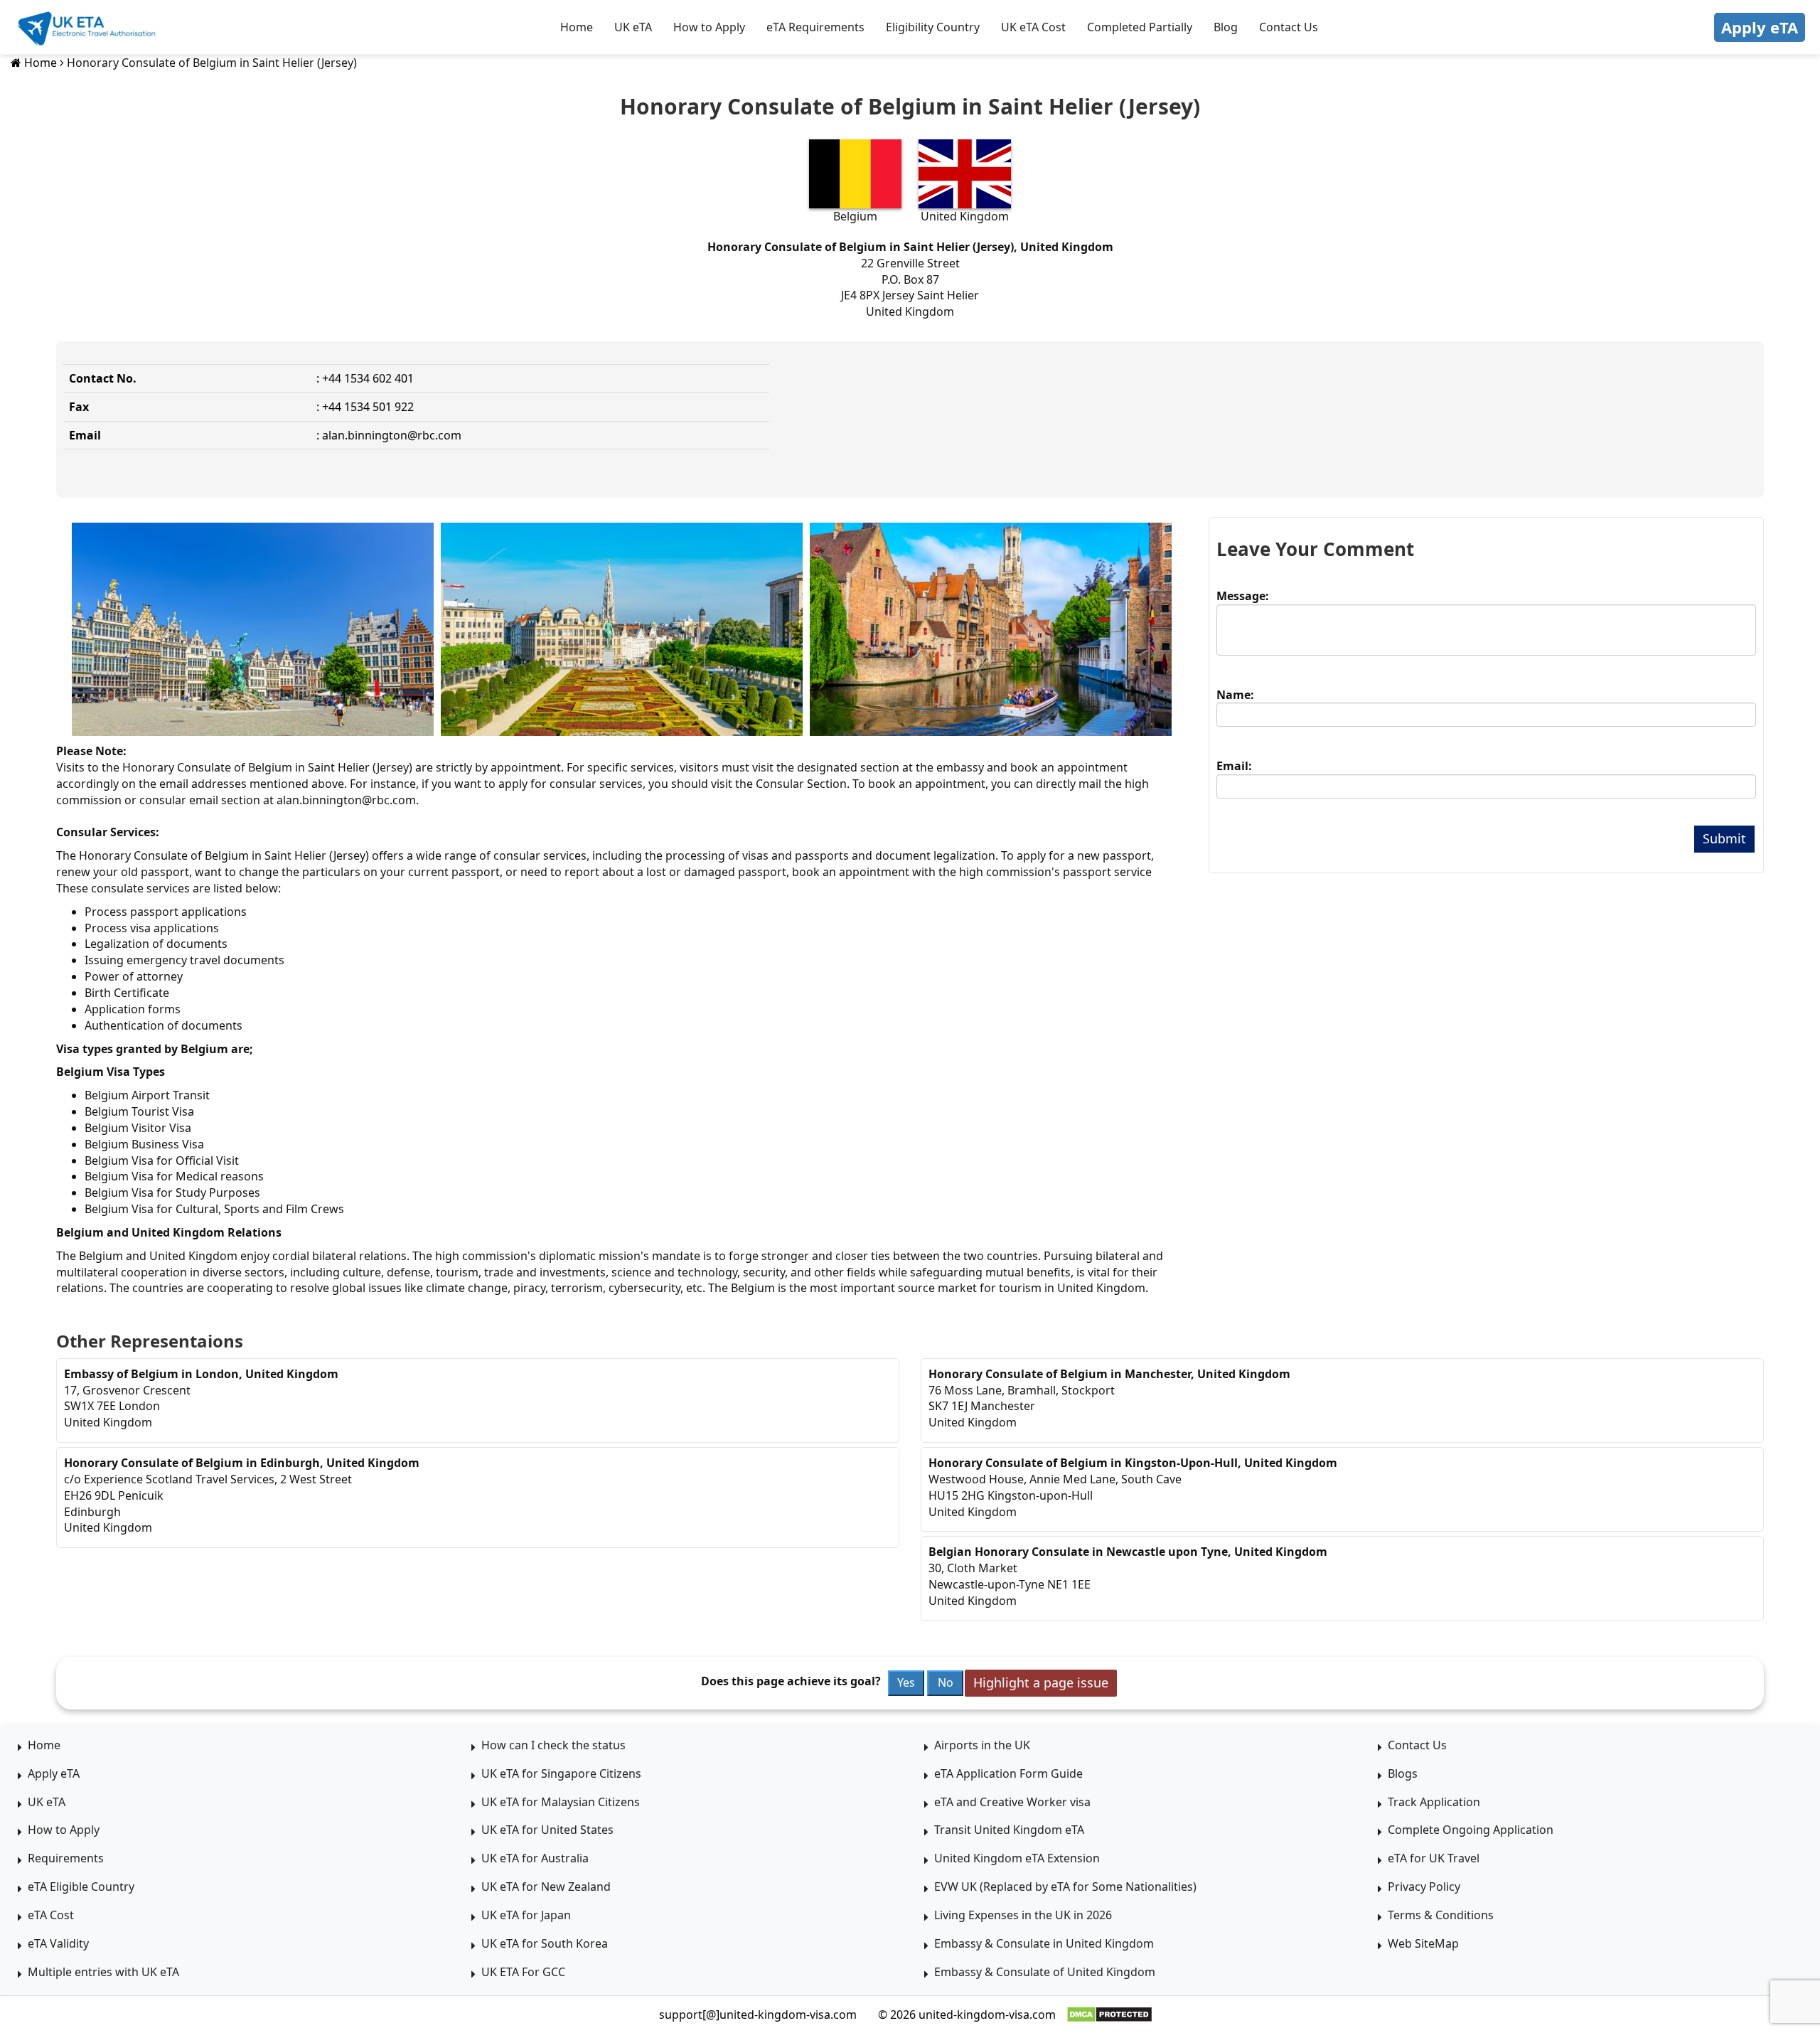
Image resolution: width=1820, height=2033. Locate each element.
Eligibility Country (933, 27)
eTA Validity (58, 1943)
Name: (1235, 695)
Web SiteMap (1423, 1943)
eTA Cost (51, 1915)
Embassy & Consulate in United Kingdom (1044, 1943)
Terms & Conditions (1441, 1915)
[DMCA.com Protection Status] (1109, 2015)
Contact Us (1289, 27)
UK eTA (633, 27)
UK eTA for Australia (535, 1858)
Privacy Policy (1424, 1887)
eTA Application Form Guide (1008, 1773)
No (946, 1682)
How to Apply (709, 27)
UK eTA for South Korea (545, 1943)
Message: (1243, 596)
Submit (1724, 838)
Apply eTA (1760, 27)
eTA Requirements (815, 27)
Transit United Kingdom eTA (1009, 1830)
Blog (1226, 27)
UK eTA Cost (1033, 27)
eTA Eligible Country (81, 1887)
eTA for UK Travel (1434, 1858)
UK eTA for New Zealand (546, 1887)
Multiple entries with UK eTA (103, 1972)
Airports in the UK (982, 1745)
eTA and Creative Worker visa (1012, 1802)
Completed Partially (1140, 27)
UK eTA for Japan (526, 1915)
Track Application (1434, 1802)
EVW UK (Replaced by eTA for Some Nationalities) (1065, 1887)
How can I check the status (553, 1745)
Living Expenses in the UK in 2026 (1023, 1915)
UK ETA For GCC (523, 1972)
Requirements (66, 1858)
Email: (1234, 766)
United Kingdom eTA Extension (1017, 1858)
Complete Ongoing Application (1471, 1830)
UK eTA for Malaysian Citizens (561, 1802)
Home (577, 27)
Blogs (1403, 1773)
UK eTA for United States (547, 1830)
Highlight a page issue (1041, 1682)
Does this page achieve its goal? (791, 1681)
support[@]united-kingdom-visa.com (758, 2015)
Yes (906, 1682)
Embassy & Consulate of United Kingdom (1045, 1972)
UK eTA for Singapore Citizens (561, 1773)
